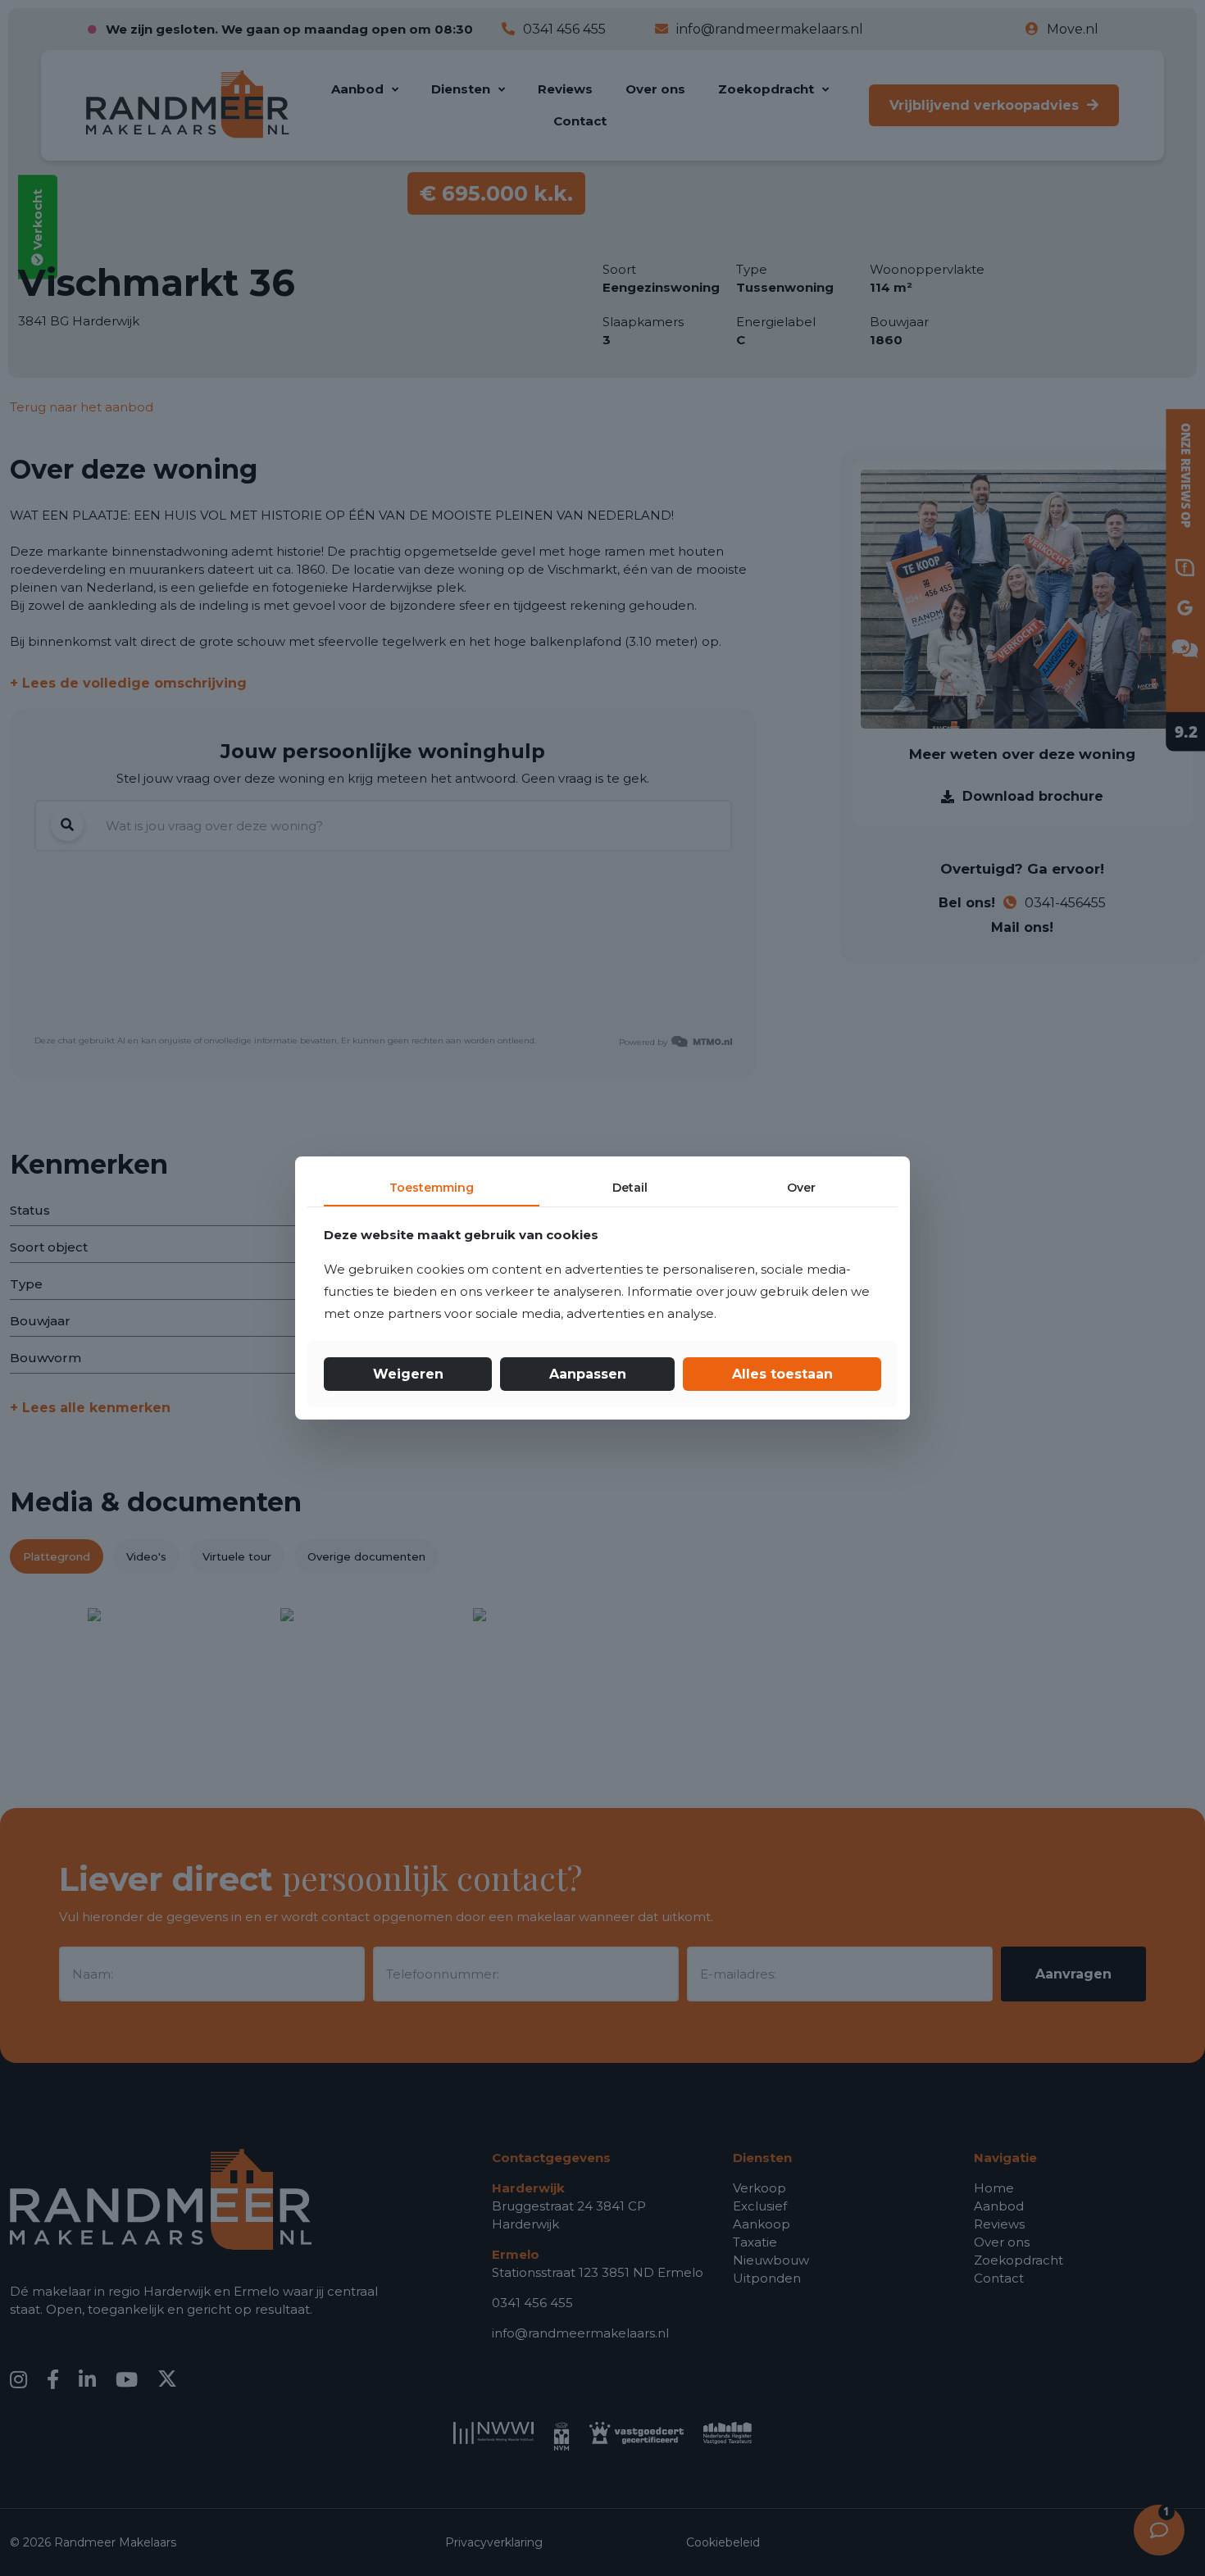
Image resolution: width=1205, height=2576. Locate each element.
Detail (630, 1188)
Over (801, 1188)
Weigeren (408, 1374)
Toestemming (432, 1188)
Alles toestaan (782, 1374)
